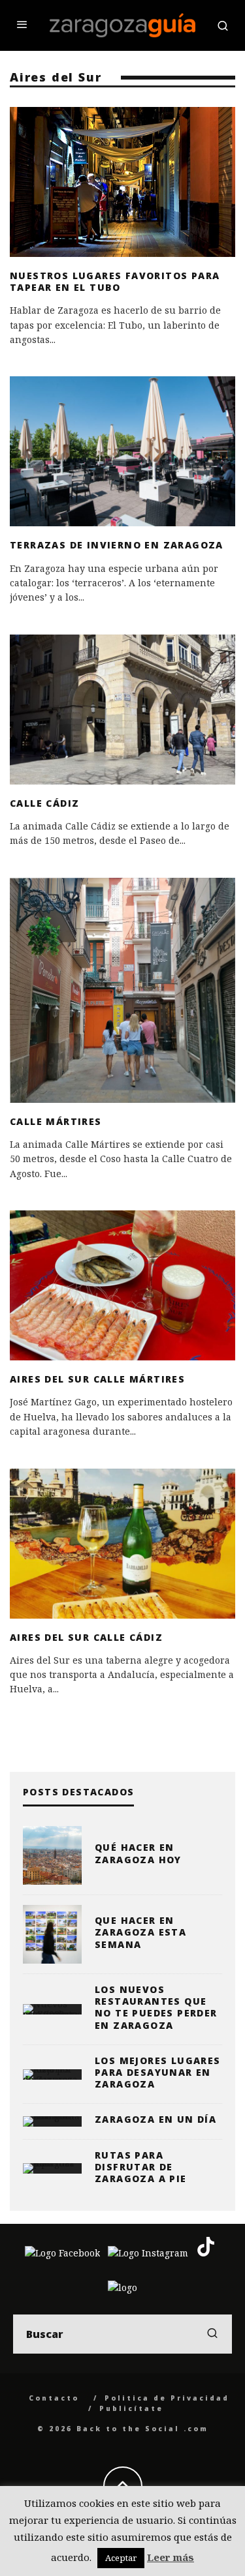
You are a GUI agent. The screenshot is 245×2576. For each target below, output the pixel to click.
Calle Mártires (56, 1121)
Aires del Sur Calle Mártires (97, 1379)
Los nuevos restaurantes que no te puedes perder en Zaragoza (156, 2007)
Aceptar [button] (121, 2558)
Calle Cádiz (44, 803)
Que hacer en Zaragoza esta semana (140, 1932)
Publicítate (131, 2408)
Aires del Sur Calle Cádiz (86, 1637)
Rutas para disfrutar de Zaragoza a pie (141, 2167)
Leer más (171, 2557)
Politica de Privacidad (167, 2398)
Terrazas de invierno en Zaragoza (117, 545)
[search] (212, 2334)
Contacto (54, 2398)
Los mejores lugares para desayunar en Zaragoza (158, 2072)
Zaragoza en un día (155, 2119)
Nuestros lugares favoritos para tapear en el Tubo (115, 281)
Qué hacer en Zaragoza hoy (138, 1853)
